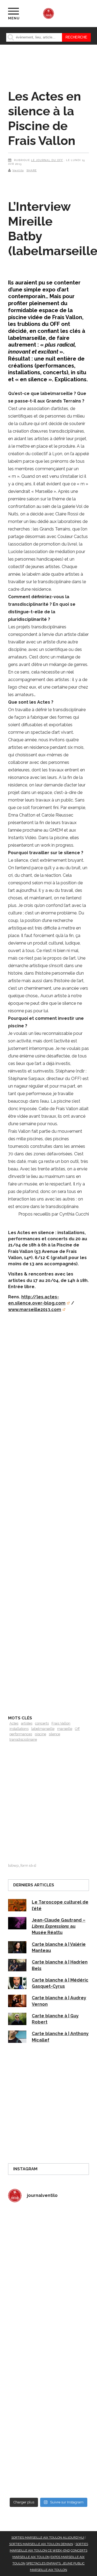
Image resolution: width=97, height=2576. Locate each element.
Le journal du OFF (47, 160)
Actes (14, 1723)
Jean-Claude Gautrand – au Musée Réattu (59, 1926)
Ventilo (18, 170)
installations (19, 1729)
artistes (27, 1723)
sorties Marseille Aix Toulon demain (41, 2544)
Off (77, 1729)
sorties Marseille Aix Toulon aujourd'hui (48, 2538)
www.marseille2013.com (35, 1310)
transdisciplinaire (23, 1739)
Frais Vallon (61, 1723)
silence (54, 1734)
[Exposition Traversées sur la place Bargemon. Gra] (48, 2231)
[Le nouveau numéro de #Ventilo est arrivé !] (48, 2279)
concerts (42, 1723)
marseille (65, 1729)
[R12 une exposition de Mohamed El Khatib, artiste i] (48, 2423)
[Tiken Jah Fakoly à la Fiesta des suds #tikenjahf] (48, 2327)
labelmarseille (43, 1729)
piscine (40, 1734)
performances (21, 1734)
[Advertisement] (48, 1511)
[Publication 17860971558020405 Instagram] (48, 2375)
